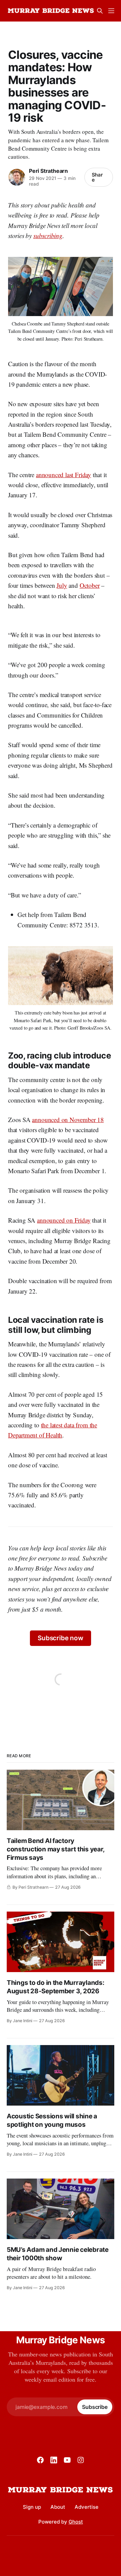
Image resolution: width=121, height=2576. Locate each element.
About (58, 2507)
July (62, 585)
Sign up (32, 2507)
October (90, 585)
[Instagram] (81, 2460)
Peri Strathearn (48, 171)
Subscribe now (61, 1638)
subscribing (48, 236)
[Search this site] (100, 11)
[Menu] (111, 11)
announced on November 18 (68, 1120)
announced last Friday (64, 475)
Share (97, 177)
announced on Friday (64, 1220)
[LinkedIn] (54, 2460)
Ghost (76, 2522)
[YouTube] (67, 2460)
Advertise (87, 2507)
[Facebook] (40, 2460)
